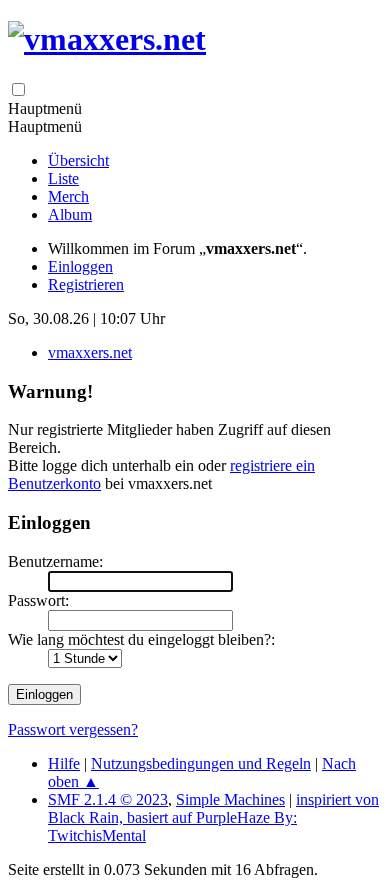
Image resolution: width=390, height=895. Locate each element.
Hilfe (64, 763)
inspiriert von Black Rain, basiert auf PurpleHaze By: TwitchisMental (213, 817)
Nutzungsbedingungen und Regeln (201, 763)
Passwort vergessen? (73, 729)
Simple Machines (230, 799)
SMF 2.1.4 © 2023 (108, 799)
